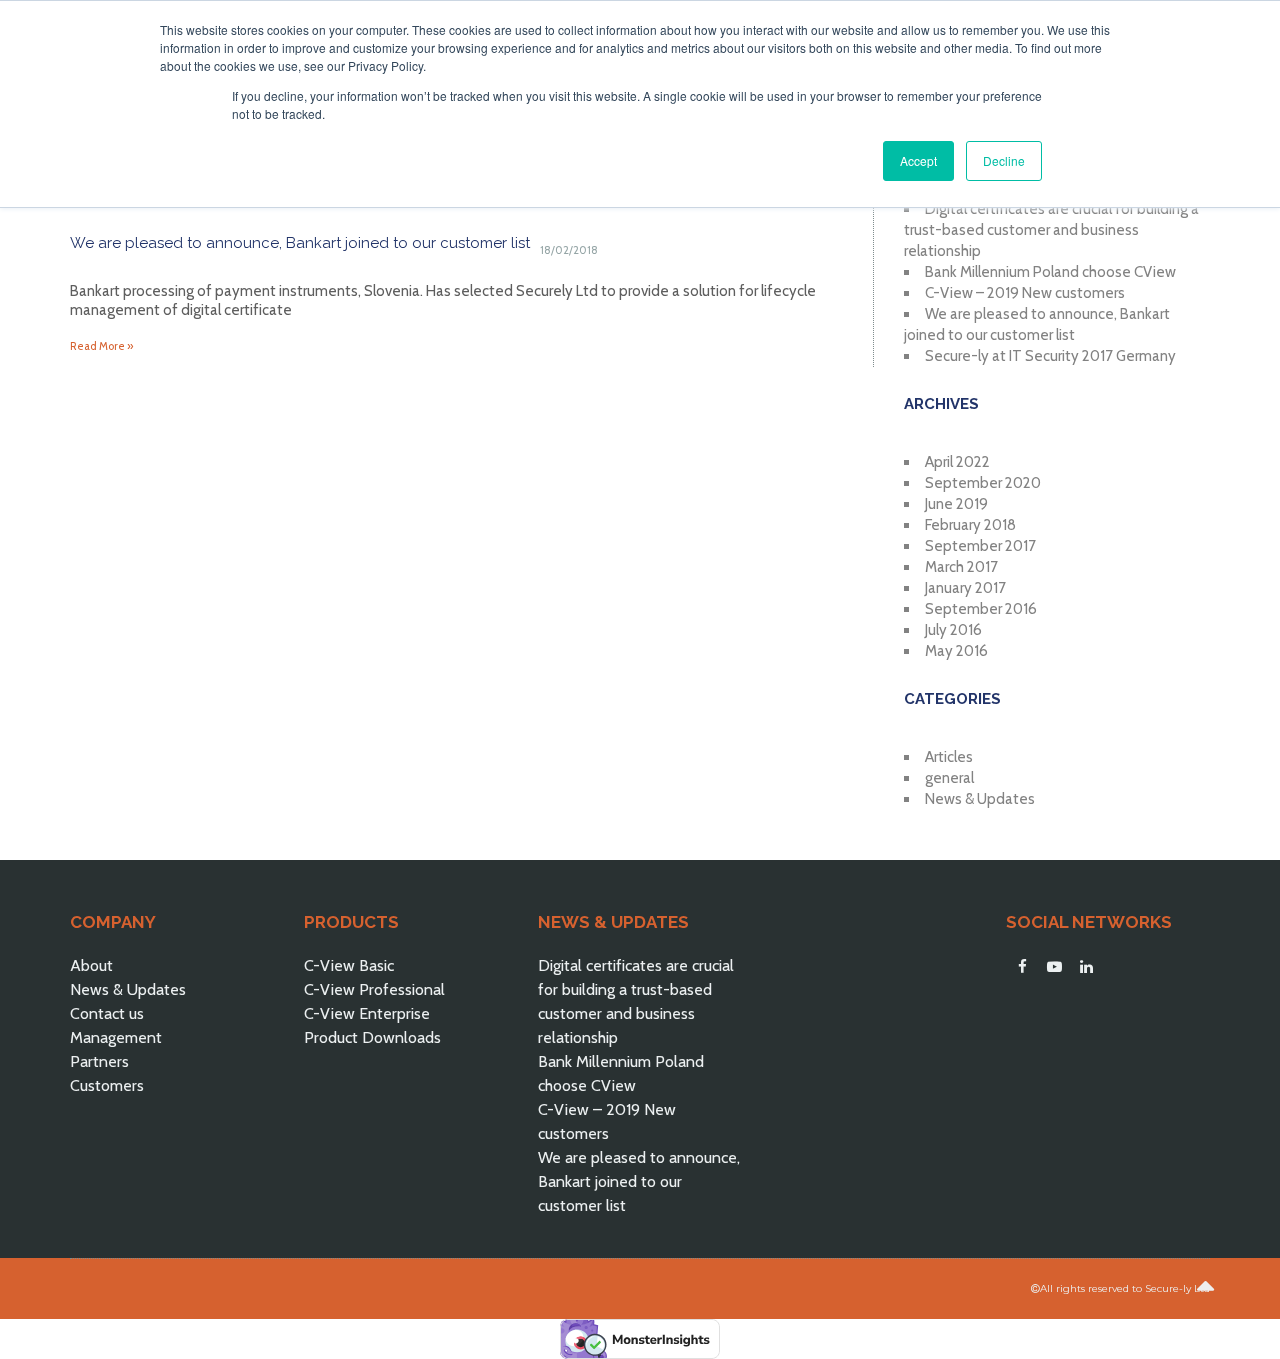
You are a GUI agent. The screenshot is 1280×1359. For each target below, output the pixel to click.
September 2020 (983, 483)
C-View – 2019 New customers (1025, 293)
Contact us (107, 1013)
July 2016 (953, 630)
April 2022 (957, 462)
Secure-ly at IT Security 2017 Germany (1050, 356)
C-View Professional (374, 989)
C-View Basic (349, 965)
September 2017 (980, 546)
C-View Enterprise (367, 1013)
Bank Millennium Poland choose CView (1050, 272)
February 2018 (970, 525)
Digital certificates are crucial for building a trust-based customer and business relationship (1051, 230)
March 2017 (961, 567)
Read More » (101, 346)
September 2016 (981, 609)
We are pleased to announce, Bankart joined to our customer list (300, 243)
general (949, 778)
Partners (99, 1061)
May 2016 (956, 651)
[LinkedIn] (1086, 967)
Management (116, 1037)
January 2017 (965, 588)
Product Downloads (372, 1037)
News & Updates (980, 799)
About (91, 965)
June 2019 (956, 504)
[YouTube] (1054, 967)
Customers (107, 1085)
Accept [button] (918, 160)
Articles (949, 757)
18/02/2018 (569, 250)
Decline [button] (1004, 160)
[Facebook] (1022, 967)
